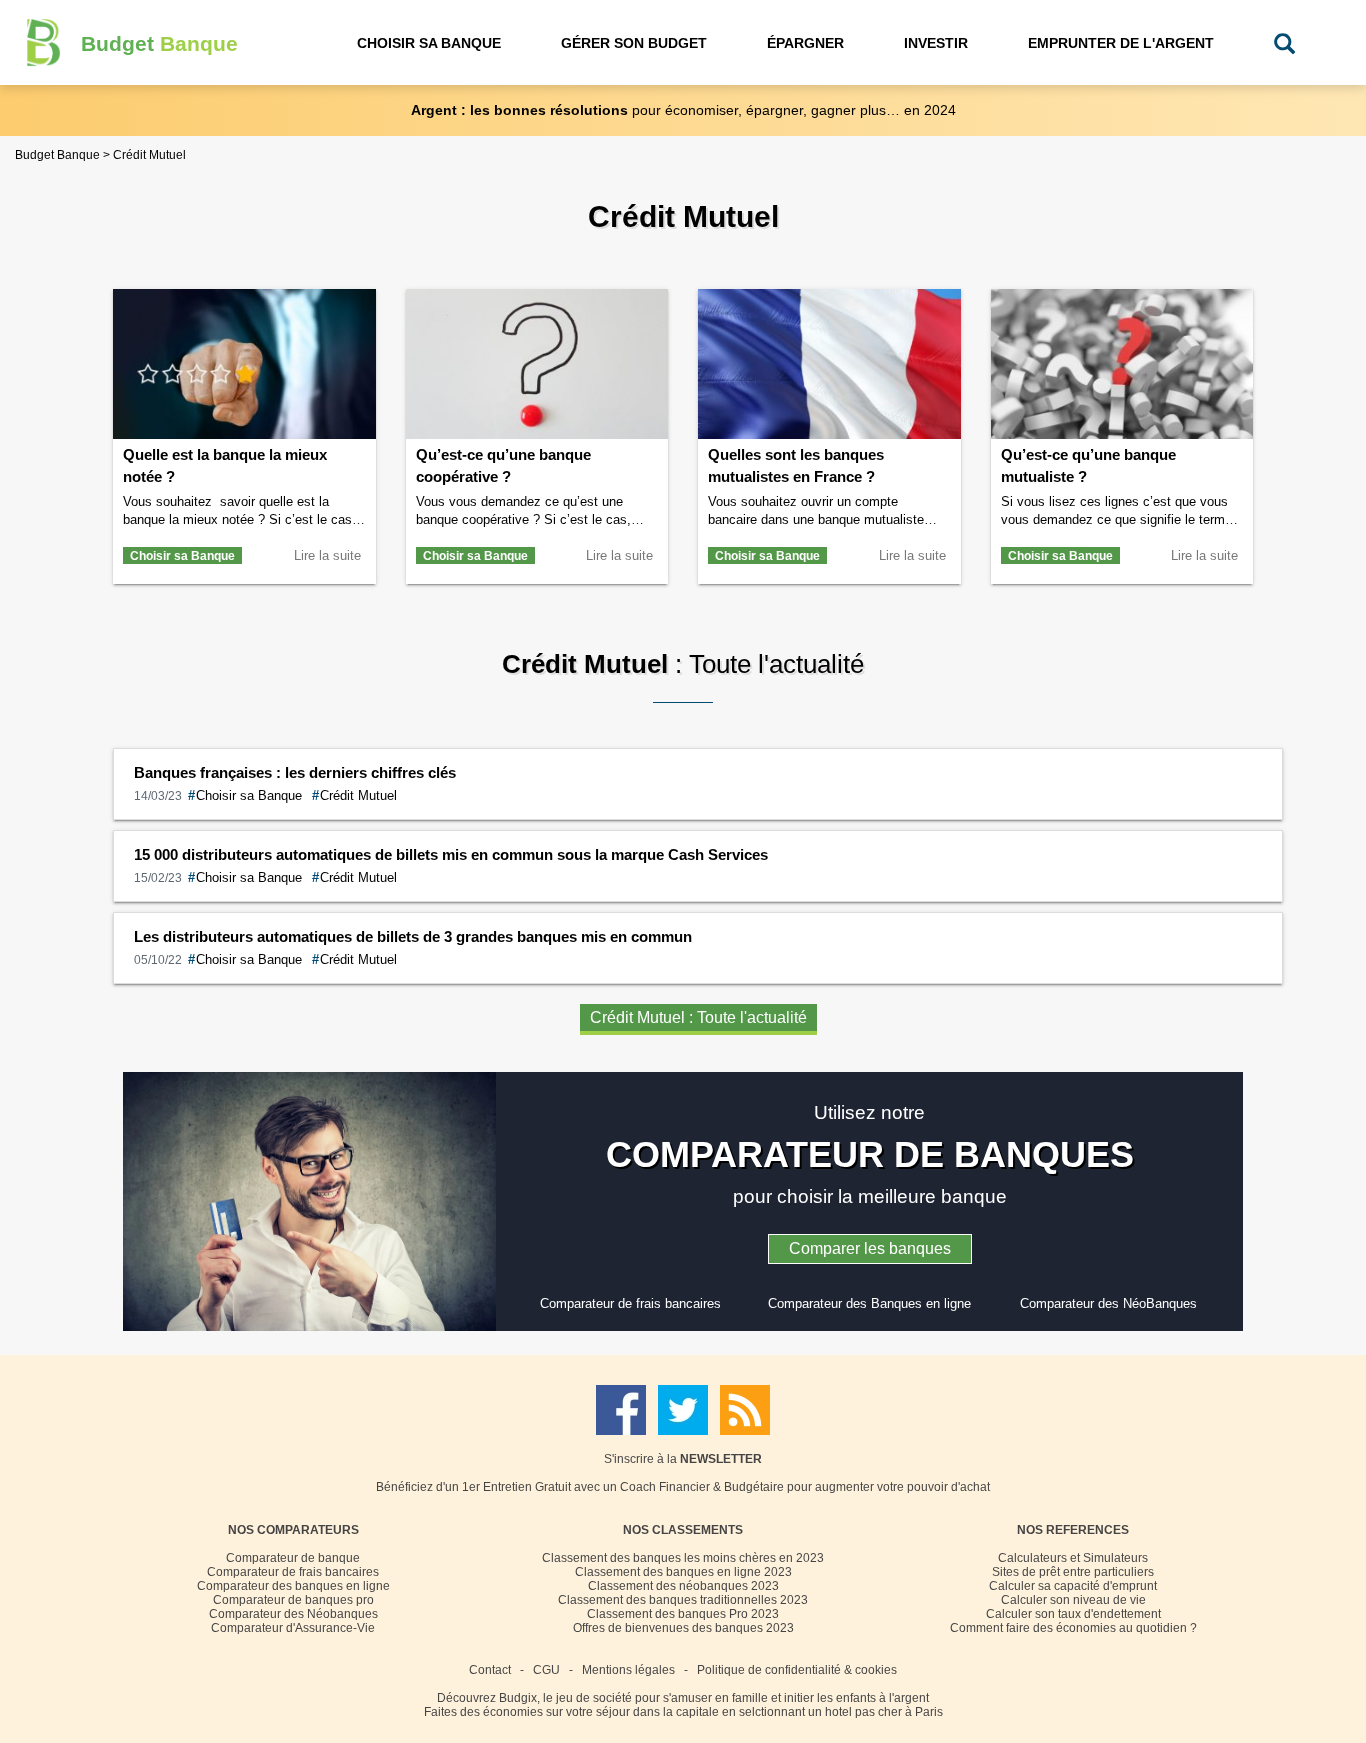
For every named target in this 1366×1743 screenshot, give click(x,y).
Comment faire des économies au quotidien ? (1073, 1628)
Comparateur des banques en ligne (293, 1586)
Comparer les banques (870, 1248)
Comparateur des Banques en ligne (869, 1303)
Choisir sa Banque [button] (429, 43)
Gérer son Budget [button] (634, 43)
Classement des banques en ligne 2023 (683, 1572)
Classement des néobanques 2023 (683, 1586)
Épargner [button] (805, 43)
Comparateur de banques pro (293, 1600)
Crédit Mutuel (354, 795)
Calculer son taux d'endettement (1073, 1614)
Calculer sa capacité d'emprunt (1073, 1586)
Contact (490, 1670)
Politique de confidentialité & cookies (797, 1670)
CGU (546, 1670)
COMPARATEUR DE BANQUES (870, 1154)
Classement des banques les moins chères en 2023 (683, 1558)
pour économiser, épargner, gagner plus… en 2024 (683, 110)
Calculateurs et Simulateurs (1073, 1558)
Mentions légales (628, 1670)
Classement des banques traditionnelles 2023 (683, 1600)
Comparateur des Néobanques (293, 1614)
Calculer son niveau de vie (1073, 1600)
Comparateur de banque (293, 1558)
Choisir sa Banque (182, 556)
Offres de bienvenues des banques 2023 (683, 1628)
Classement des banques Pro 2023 (683, 1614)
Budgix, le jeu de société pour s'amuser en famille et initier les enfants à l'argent (714, 1698)
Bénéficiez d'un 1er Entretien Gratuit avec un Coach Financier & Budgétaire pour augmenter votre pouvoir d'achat (683, 1487)
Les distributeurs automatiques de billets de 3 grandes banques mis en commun (413, 936)
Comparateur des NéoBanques (1108, 1303)
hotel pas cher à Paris (884, 1712)
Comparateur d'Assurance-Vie (293, 1628)
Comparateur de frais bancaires (630, 1303)
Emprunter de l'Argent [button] (1121, 43)
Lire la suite (327, 555)
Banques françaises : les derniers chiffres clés (295, 772)
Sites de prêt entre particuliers (1073, 1572)
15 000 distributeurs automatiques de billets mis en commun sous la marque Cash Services (451, 854)
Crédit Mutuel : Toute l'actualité (698, 1017)
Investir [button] (936, 43)
